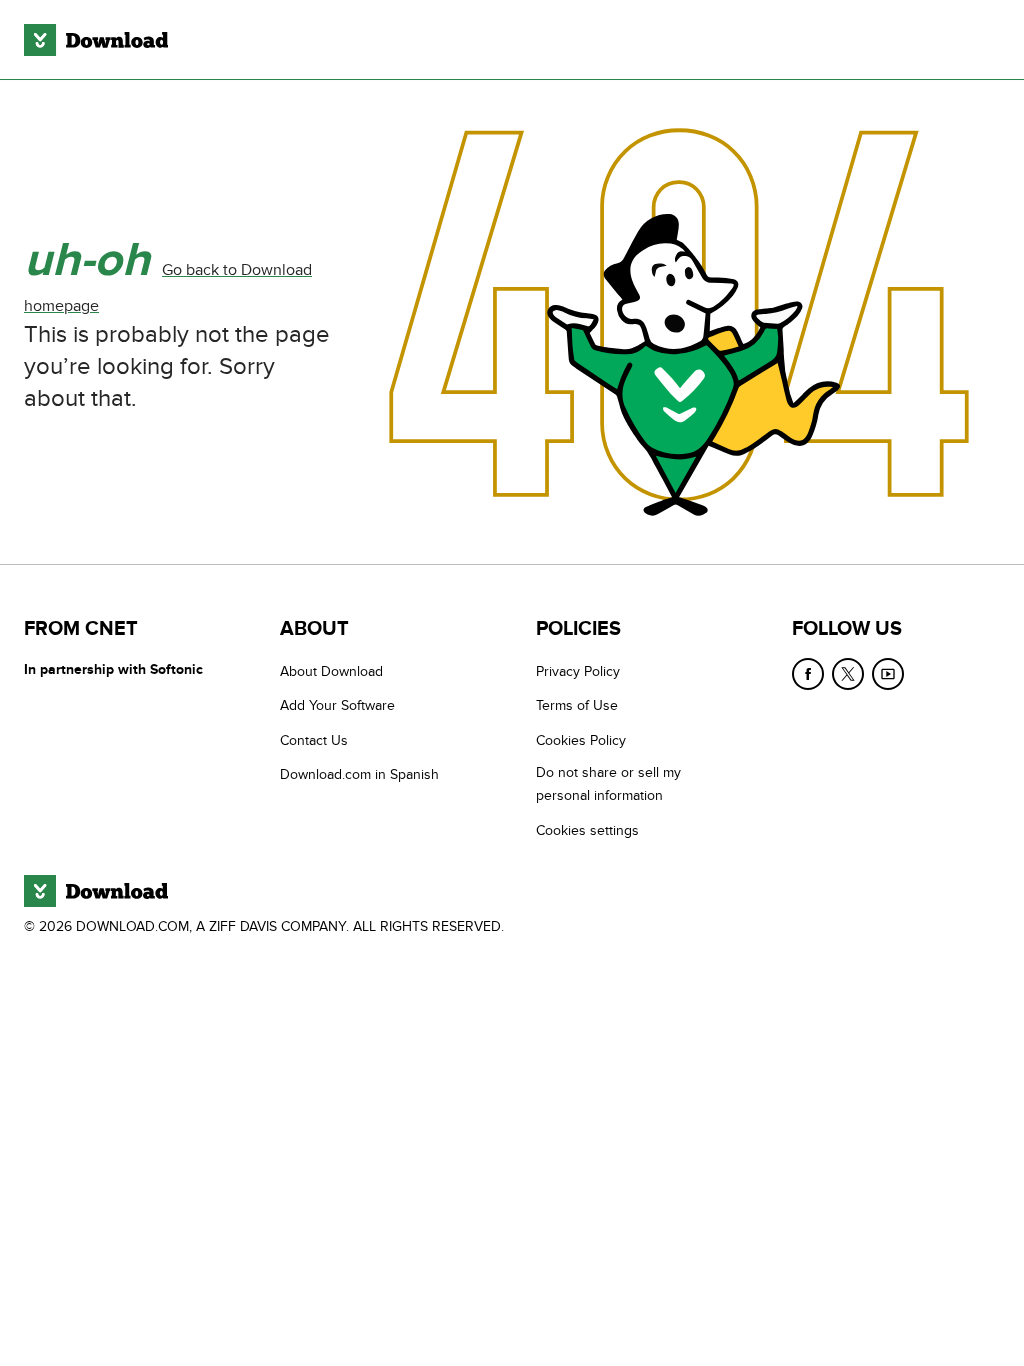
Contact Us (314, 740)
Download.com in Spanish (359, 774)
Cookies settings (587, 830)
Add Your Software (337, 705)
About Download (331, 671)
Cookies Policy (581, 740)
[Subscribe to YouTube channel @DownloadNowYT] (888, 674)
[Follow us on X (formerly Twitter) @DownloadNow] (848, 674)
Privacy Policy (578, 671)
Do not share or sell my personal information (608, 784)
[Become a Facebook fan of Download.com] (808, 674)
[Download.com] (96, 40)
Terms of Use (577, 705)
